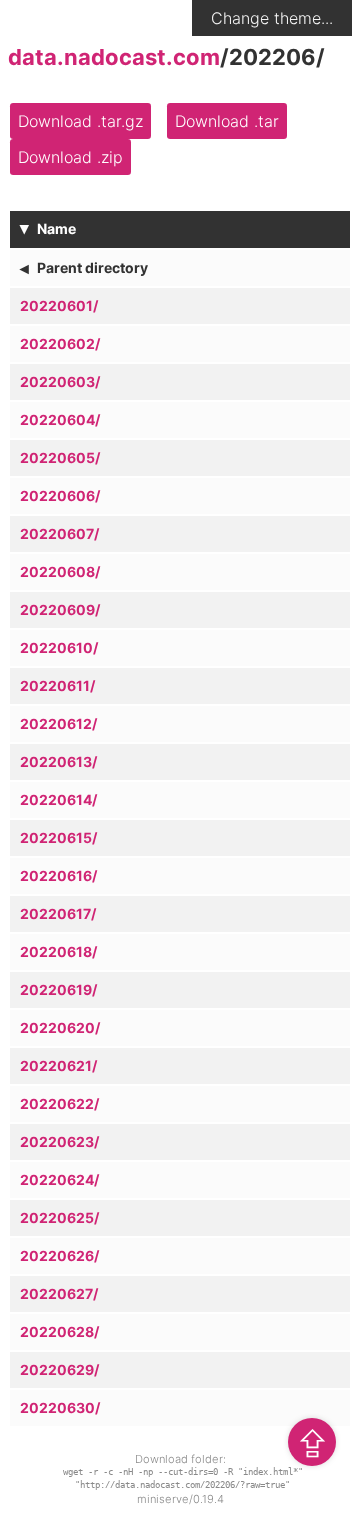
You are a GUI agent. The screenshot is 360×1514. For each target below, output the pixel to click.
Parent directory (92, 267)
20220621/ (58, 1065)
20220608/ (60, 571)
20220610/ (59, 647)
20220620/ (60, 1027)
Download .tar (227, 121)
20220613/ (58, 761)
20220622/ (59, 1103)
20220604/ (60, 419)
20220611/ (57, 685)
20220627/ (59, 1293)
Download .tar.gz (80, 121)
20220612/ (58, 723)
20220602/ (60, 343)
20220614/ (58, 799)
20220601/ (59, 305)
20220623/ (59, 1141)
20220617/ (58, 913)
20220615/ (58, 837)
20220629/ (59, 1369)
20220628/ (59, 1331)
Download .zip (70, 157)
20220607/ (59, 533)
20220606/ (60, 495)
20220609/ (60, 609)
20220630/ (60, 1407)
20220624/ (59, 1179)
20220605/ (60, 457)
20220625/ (59, 1217)
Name (56, 228)
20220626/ (59, 1255)
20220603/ (60, 381)
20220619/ (58, 989)
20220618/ (58, 951)
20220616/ (58, 875)
